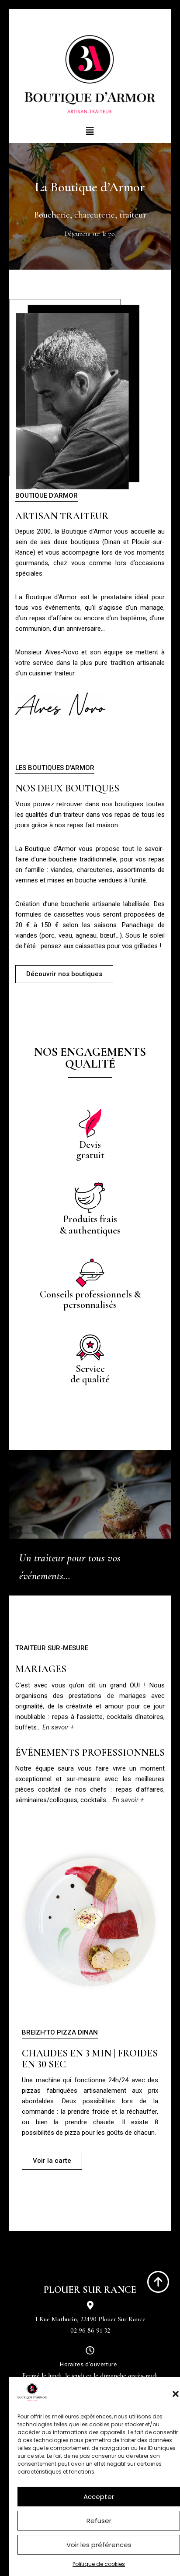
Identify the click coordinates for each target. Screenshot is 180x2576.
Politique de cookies (99, 2564)
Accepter (99, 2497)
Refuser (99, 2521)
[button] (176, 2394)
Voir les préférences (99, 2545)
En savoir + (128, 1800)
